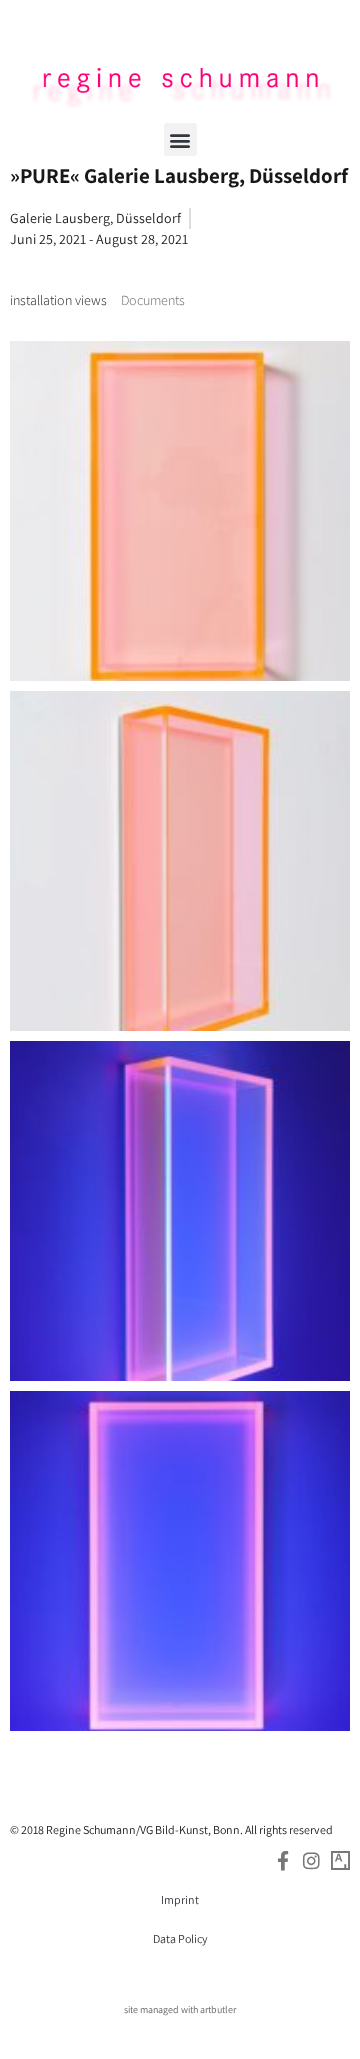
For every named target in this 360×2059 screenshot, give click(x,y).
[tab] (58, 300)
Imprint (180, 1899)
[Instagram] (311, 1860)
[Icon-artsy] (340, 1860)
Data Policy (180, 1938)
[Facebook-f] (282, 1860)
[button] (180, 139)
